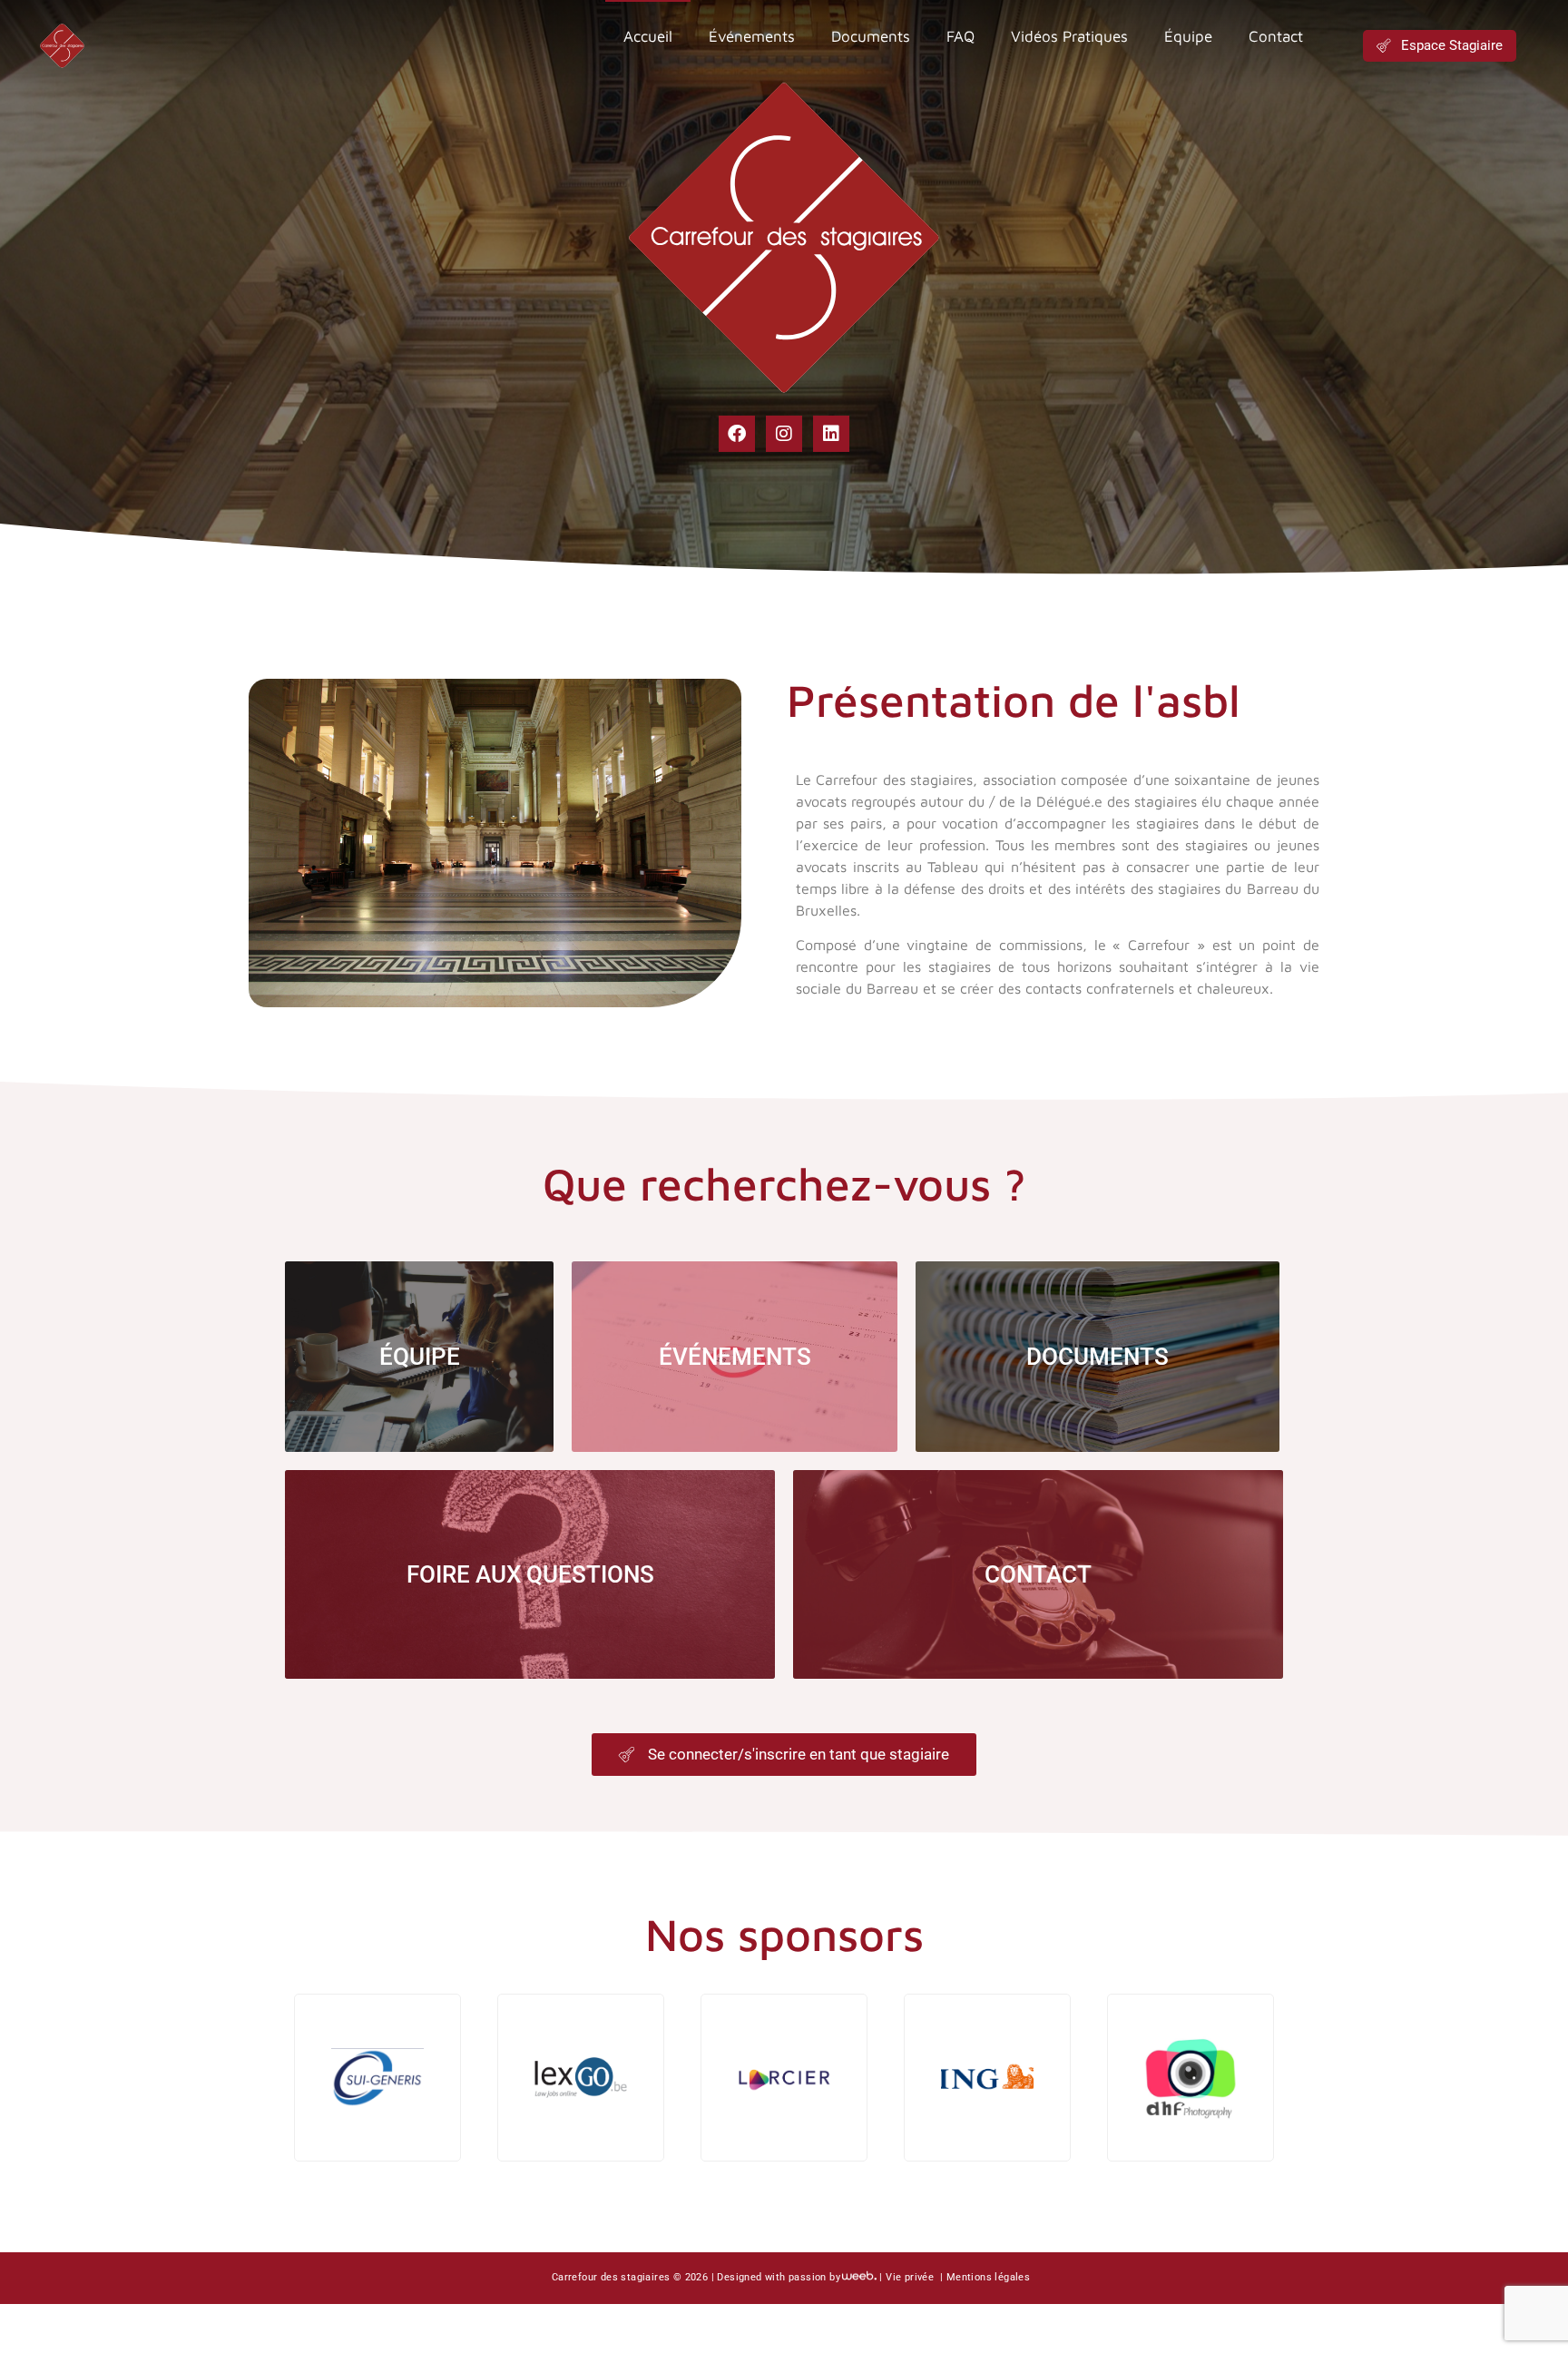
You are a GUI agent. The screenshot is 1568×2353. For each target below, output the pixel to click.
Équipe (1188, 36)
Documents (871, 36)
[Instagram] (784, 434)
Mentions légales (988, 2277)
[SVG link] (62, 45)
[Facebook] (737, 434)
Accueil (648, 36)
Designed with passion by (779, 2277)
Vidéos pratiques (1069, 36)
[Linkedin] (831, 434)
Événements (752, 36)
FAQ (960, 36)
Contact (1276, 36)
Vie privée (911, 2277)
